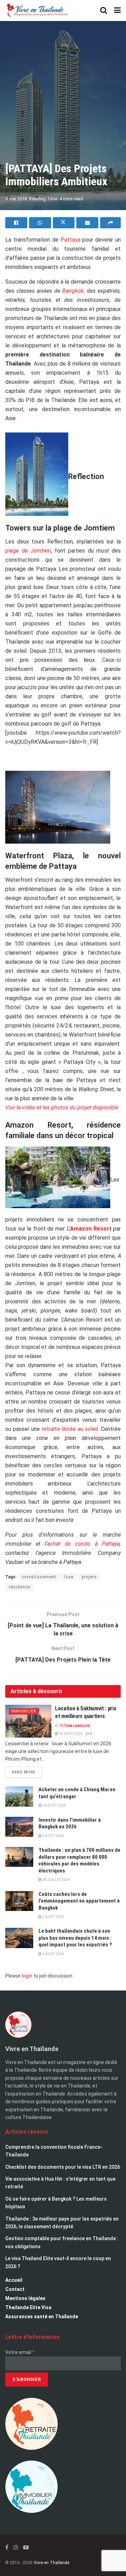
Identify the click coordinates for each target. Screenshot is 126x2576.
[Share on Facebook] (16, 223)
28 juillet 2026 (56, 1880)
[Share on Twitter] (64, 223)
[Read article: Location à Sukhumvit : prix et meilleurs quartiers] (28, 1721)
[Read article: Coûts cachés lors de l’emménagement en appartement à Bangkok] (19, 1901)
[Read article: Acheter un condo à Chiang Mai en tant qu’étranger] (19, 1796)
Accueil (14, 2280)
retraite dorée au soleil (69, 1429)
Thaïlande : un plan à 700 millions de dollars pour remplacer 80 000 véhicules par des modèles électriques (79, 1860)
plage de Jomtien (28, 551)
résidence (19, 1587)
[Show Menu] (117, 11)
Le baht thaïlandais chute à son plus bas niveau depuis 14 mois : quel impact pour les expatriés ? (75, 1938)
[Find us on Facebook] (7, 2547)
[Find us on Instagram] (16, 2547)
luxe (69, 1577)
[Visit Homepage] (37, 11)
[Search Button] (104, 11)
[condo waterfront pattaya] (58, 809)
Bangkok (73, 291)
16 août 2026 (54, 1805)
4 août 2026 (53, 1836)
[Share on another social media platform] (110, 223)
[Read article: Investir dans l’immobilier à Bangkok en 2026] (19, 1827)
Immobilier (24, 1711)
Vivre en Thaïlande (51, 2563)
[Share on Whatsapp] (40, 223)
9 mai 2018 (16, 199)
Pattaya (71, 240)
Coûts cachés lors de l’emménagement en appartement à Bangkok (79, 1901)
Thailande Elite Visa (28, 2307)
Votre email (20, 2352)
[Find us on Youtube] (26, 2547)
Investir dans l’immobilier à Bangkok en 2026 (70, 1823)
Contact (15, 2289)
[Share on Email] (87, 223)
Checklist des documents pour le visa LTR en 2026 (63, 2167)
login (27, 1976)
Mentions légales (25, 2298)
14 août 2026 (70, 1734)
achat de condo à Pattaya (83, 1544)
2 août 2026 (53, 1917)
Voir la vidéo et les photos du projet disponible (62, 1107)
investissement (39, 1577)
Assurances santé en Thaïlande (42, 2317)
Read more (27, 1771)
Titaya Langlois (75, 1726)
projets (89, 1577)
